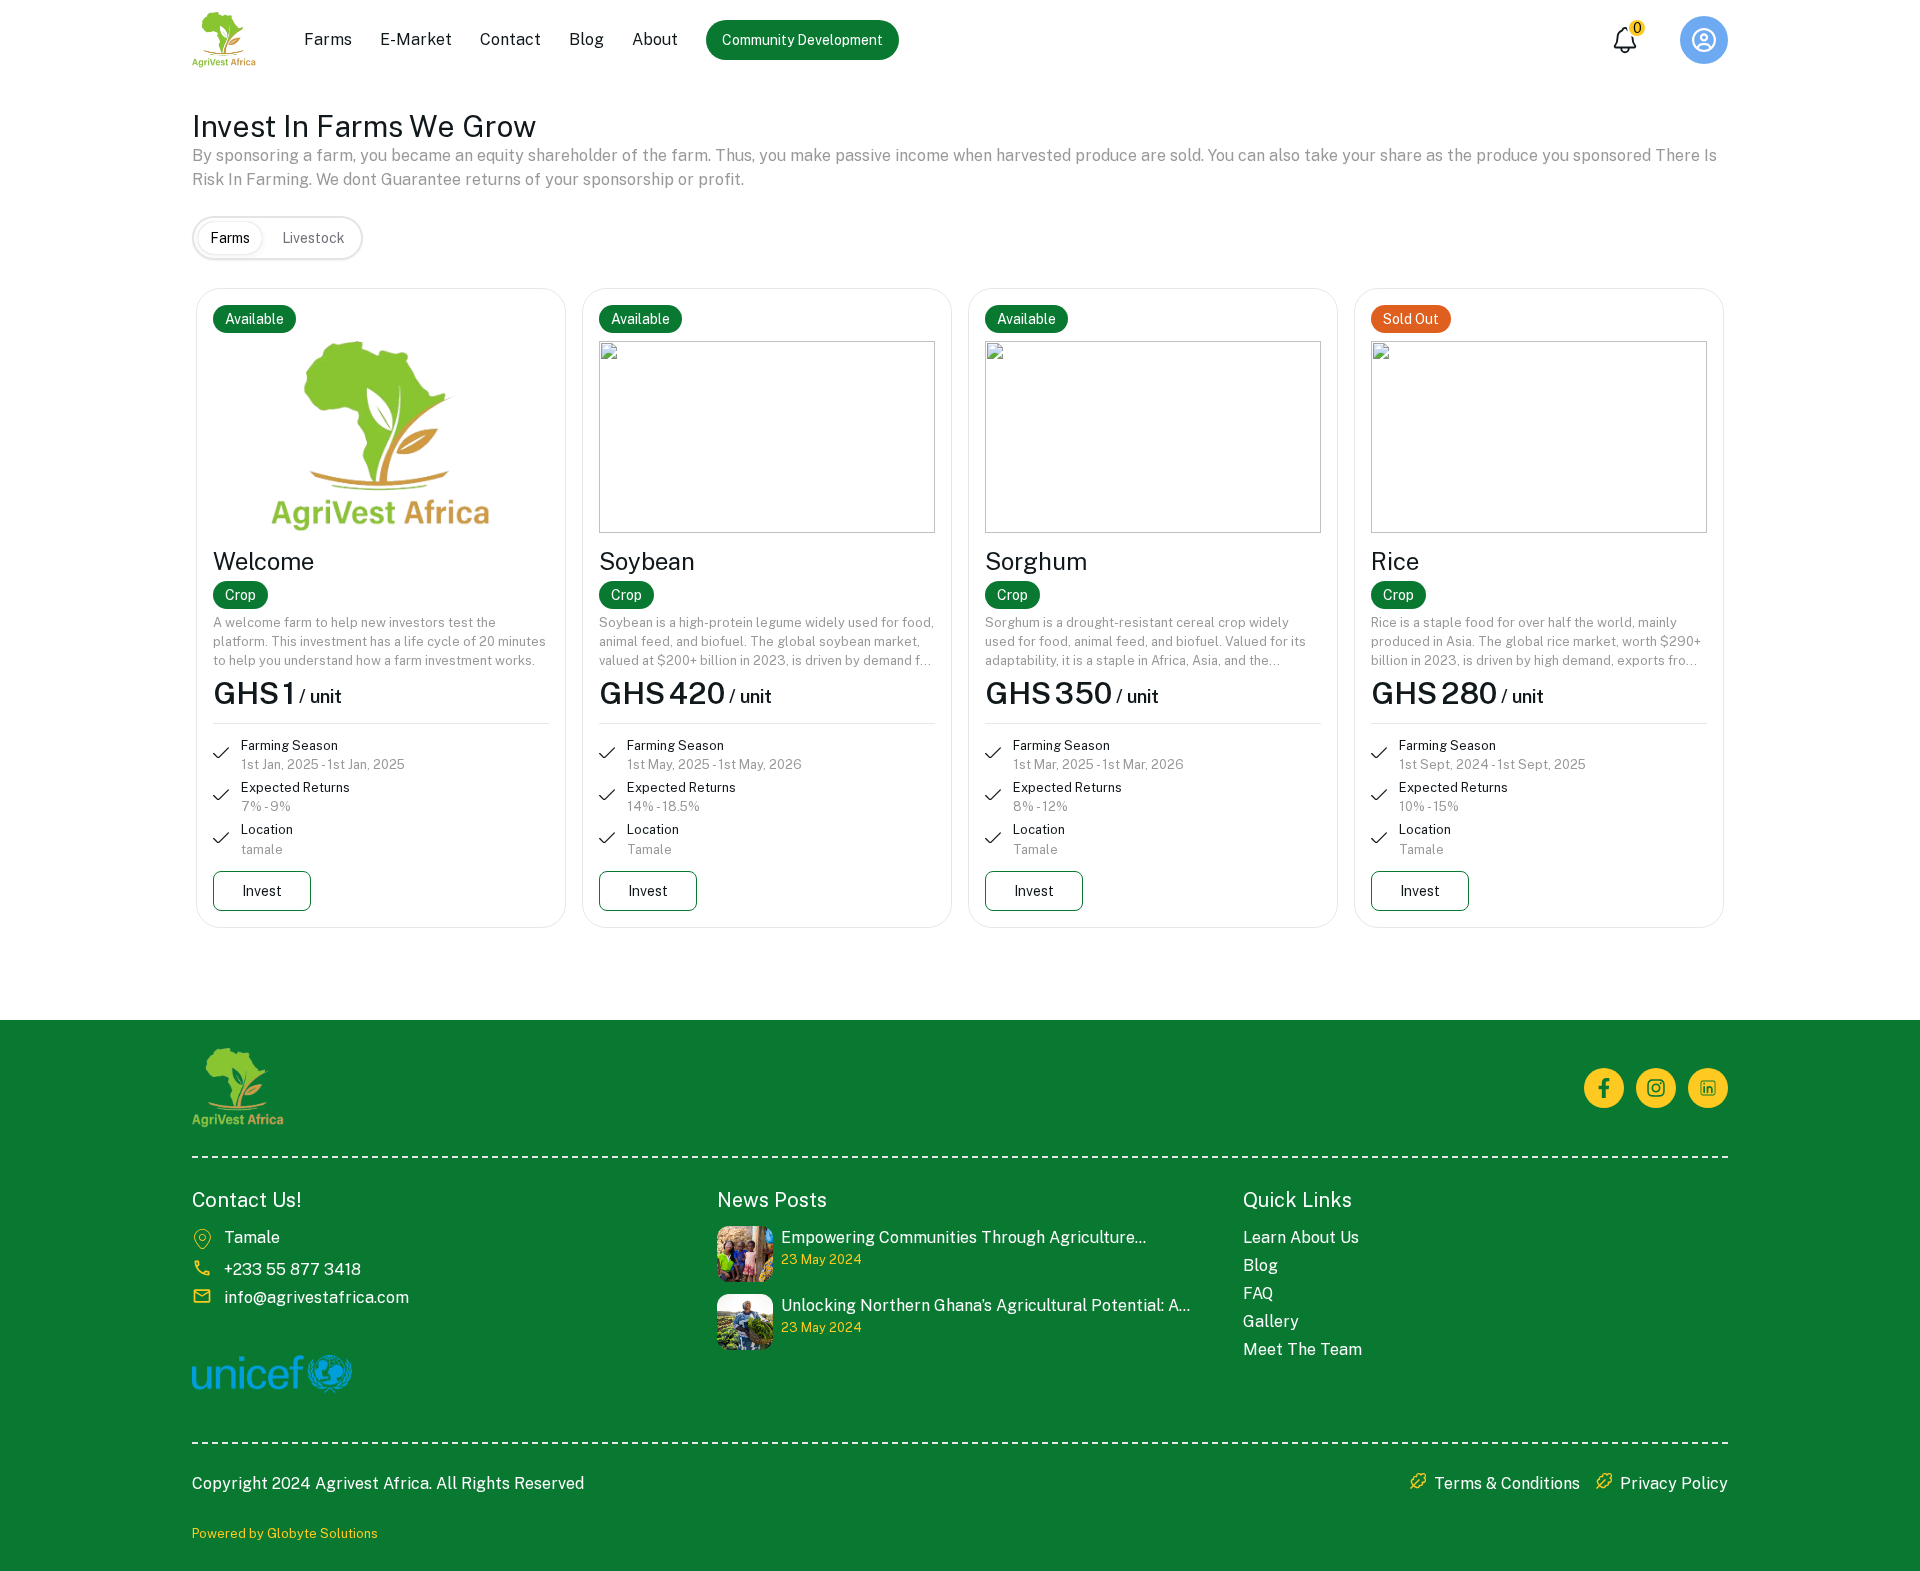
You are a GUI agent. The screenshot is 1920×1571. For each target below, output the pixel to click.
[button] (1704, 40)
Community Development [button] (802, 40)
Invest (262, 891)
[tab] (230, 238)
